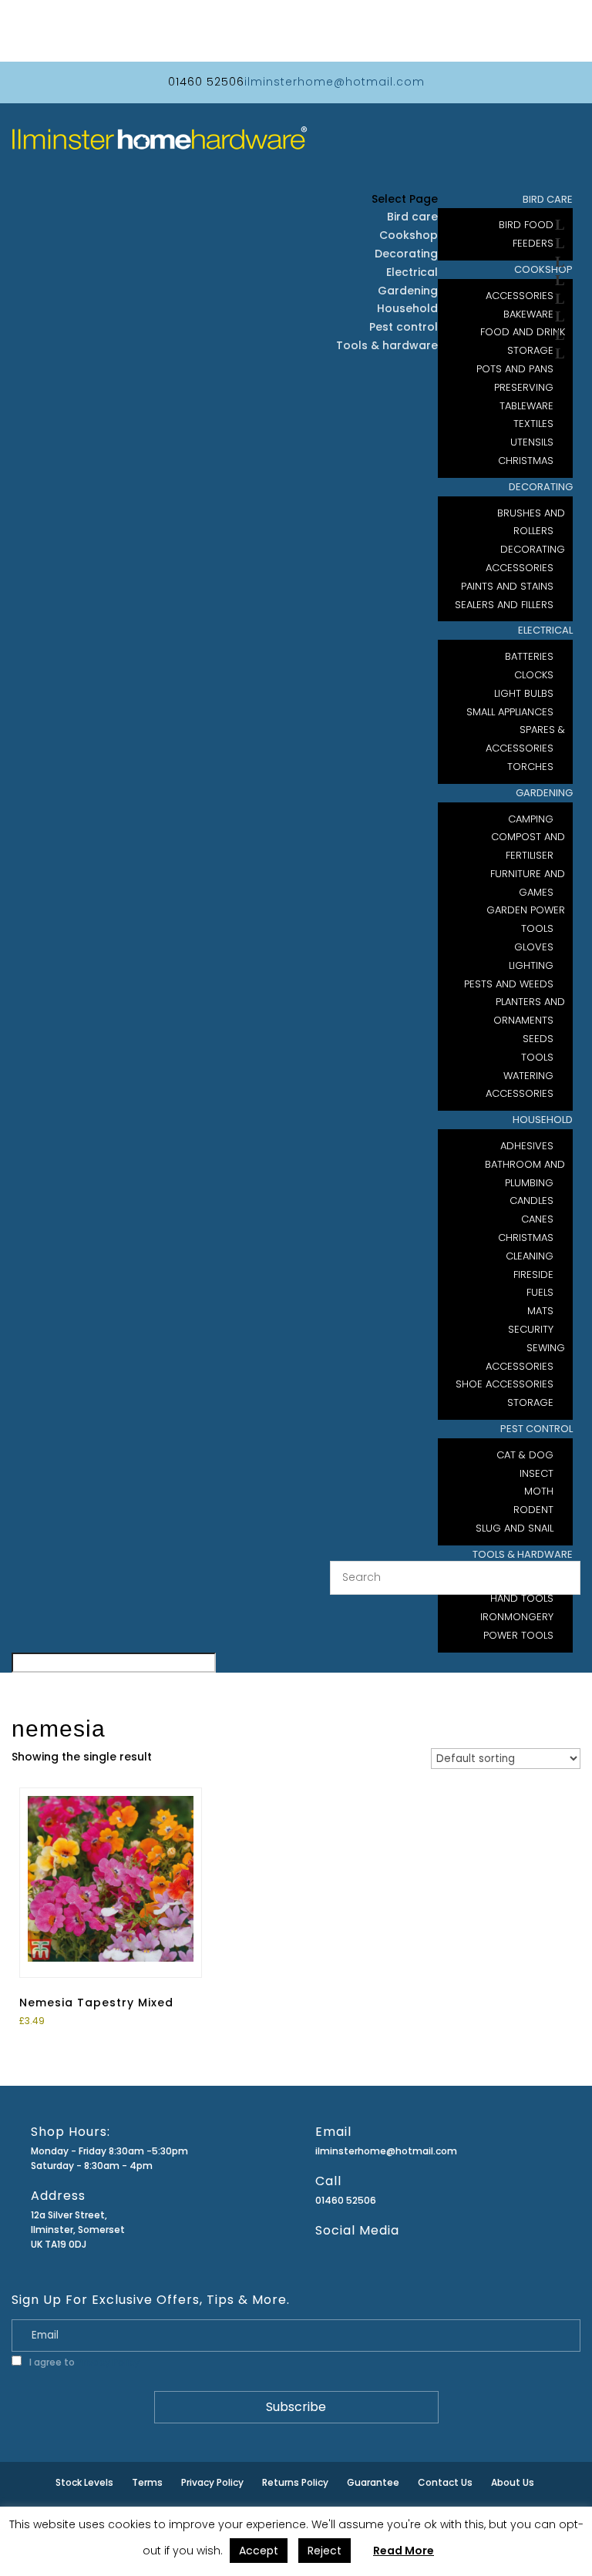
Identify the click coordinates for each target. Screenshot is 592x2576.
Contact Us (445, 2482)
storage (530, 1402)
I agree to (83, 2362)
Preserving (524, 387)
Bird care (412, 217)
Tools (537, 1057)
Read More (404, 2551)
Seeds (538, 1039)
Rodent (533, 1510)
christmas (526, 461)
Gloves (534, 947)
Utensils (532, 442)
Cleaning (530, 1256)
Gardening (544, 793)
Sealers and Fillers (504, 605)
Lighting (531, 965)
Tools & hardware (387, 345)
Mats (540, 1311)
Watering (528, 1076)
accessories (520, 1093)
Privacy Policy (108, 2362)
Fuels (540, 1292)
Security (531, 1329)
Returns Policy (295, 2482)
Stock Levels (84, 2482)
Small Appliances (510, 712)
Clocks (534, 675)
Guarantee (373, 2482)
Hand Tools (522, 1598)
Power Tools (518, 1635)
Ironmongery (517, 1617)
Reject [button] (325, 2551)
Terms (147, 2482)
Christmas (526, 1238)
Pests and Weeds (509, 984)
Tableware (526, 406)
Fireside (533, 1275)
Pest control (536, 1429)
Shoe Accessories (505, 1384)
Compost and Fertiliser (528, 846)
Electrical (545, 630)
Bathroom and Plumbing (525, 1174)
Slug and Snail (515, 1528)
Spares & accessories (525, 739)
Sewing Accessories (525, 1357)
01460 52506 (346, 2200)
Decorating (541, 487)
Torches (530, 767)
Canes (537, 1219)
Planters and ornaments (529, 1011)
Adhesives (527, 1146)
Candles (531, 1201)
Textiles (533, 424)
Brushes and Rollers (531, 522)
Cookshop (409, 235)
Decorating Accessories (525, 558)
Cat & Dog (525, 1455)
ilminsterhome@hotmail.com (386, 2151)
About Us (513, 2482)
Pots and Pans (515, 369)
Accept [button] (259, 2551)
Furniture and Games (528, 883)
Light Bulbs (524, 693)
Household (543, 1120)
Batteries (529, 656)
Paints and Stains (507, 586)
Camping (531, 819)
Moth (539, 1491)
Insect (536, 1473)
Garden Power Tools (526, 919)
